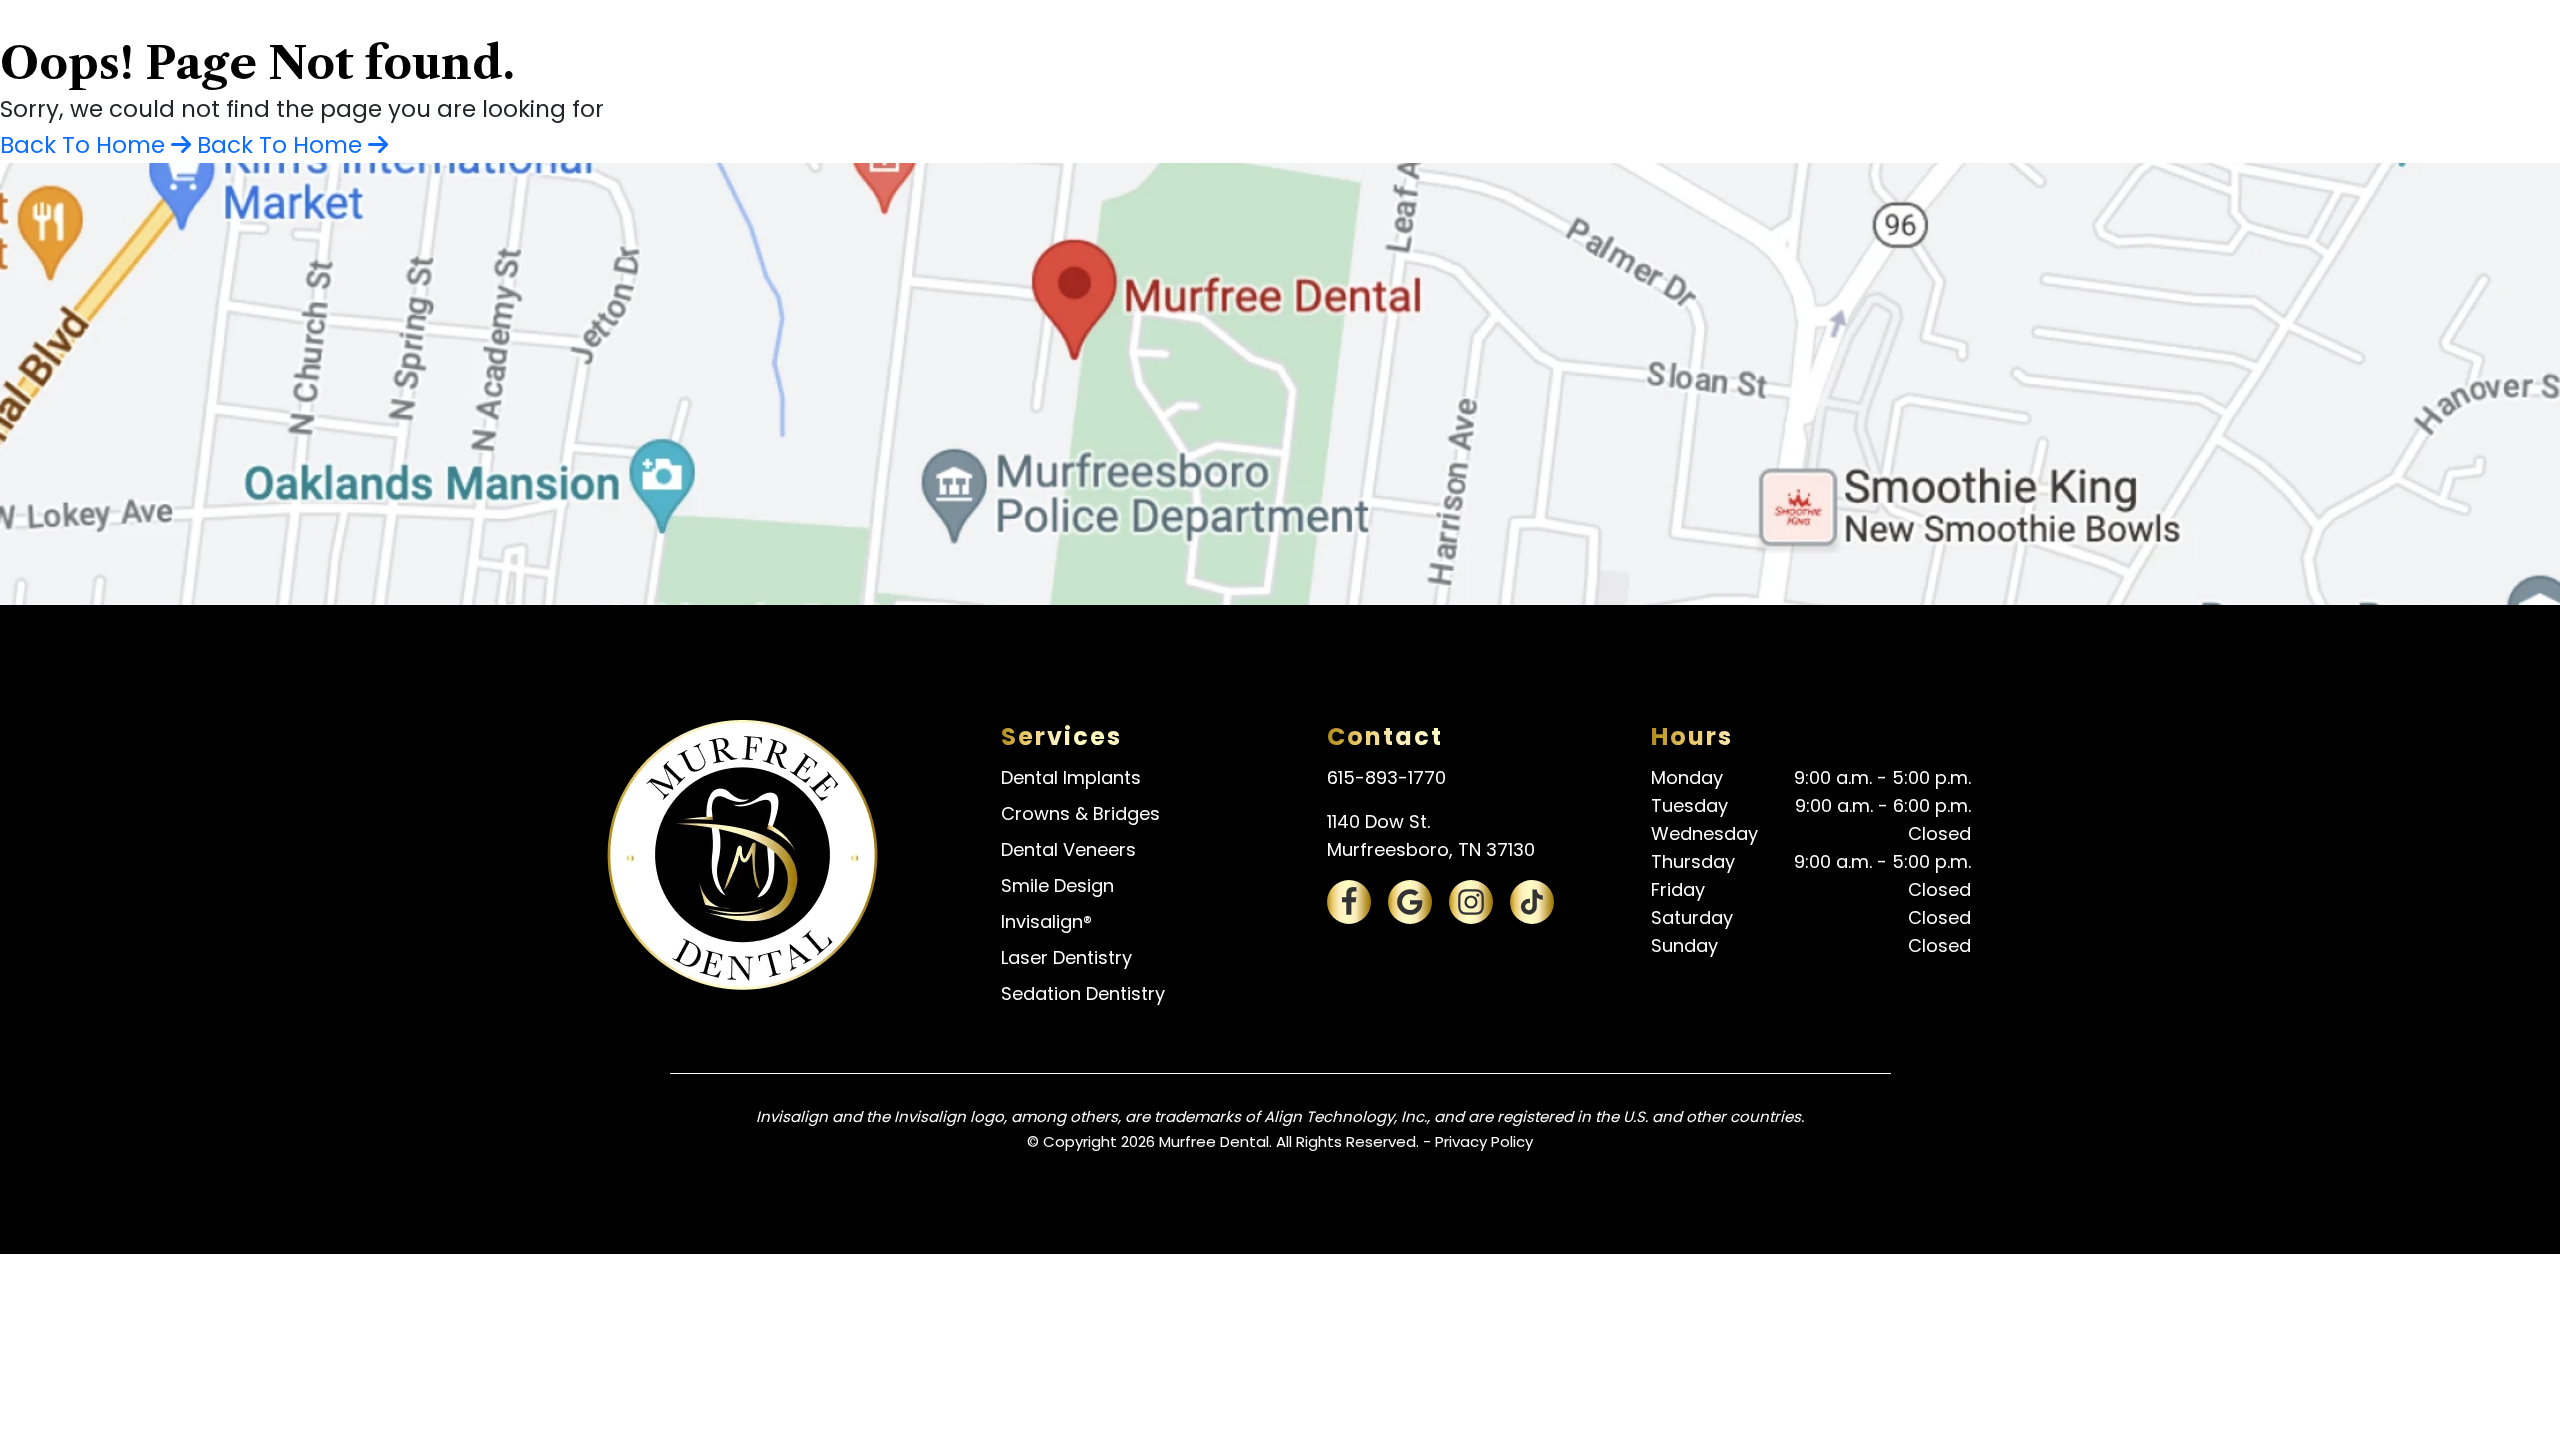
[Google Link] (1410, 902)
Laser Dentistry (1066, 957)
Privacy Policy (1484, 1141)
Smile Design (1057, 885)
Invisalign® (1046, 921)
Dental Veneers (1068, 849)
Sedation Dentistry (1083, 993)
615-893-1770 (1386, 777)
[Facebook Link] (1349, 902)
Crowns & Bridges (1080, 813)
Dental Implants (1071, 777)
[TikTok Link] (1532, 902)
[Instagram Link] (1471, 902)
